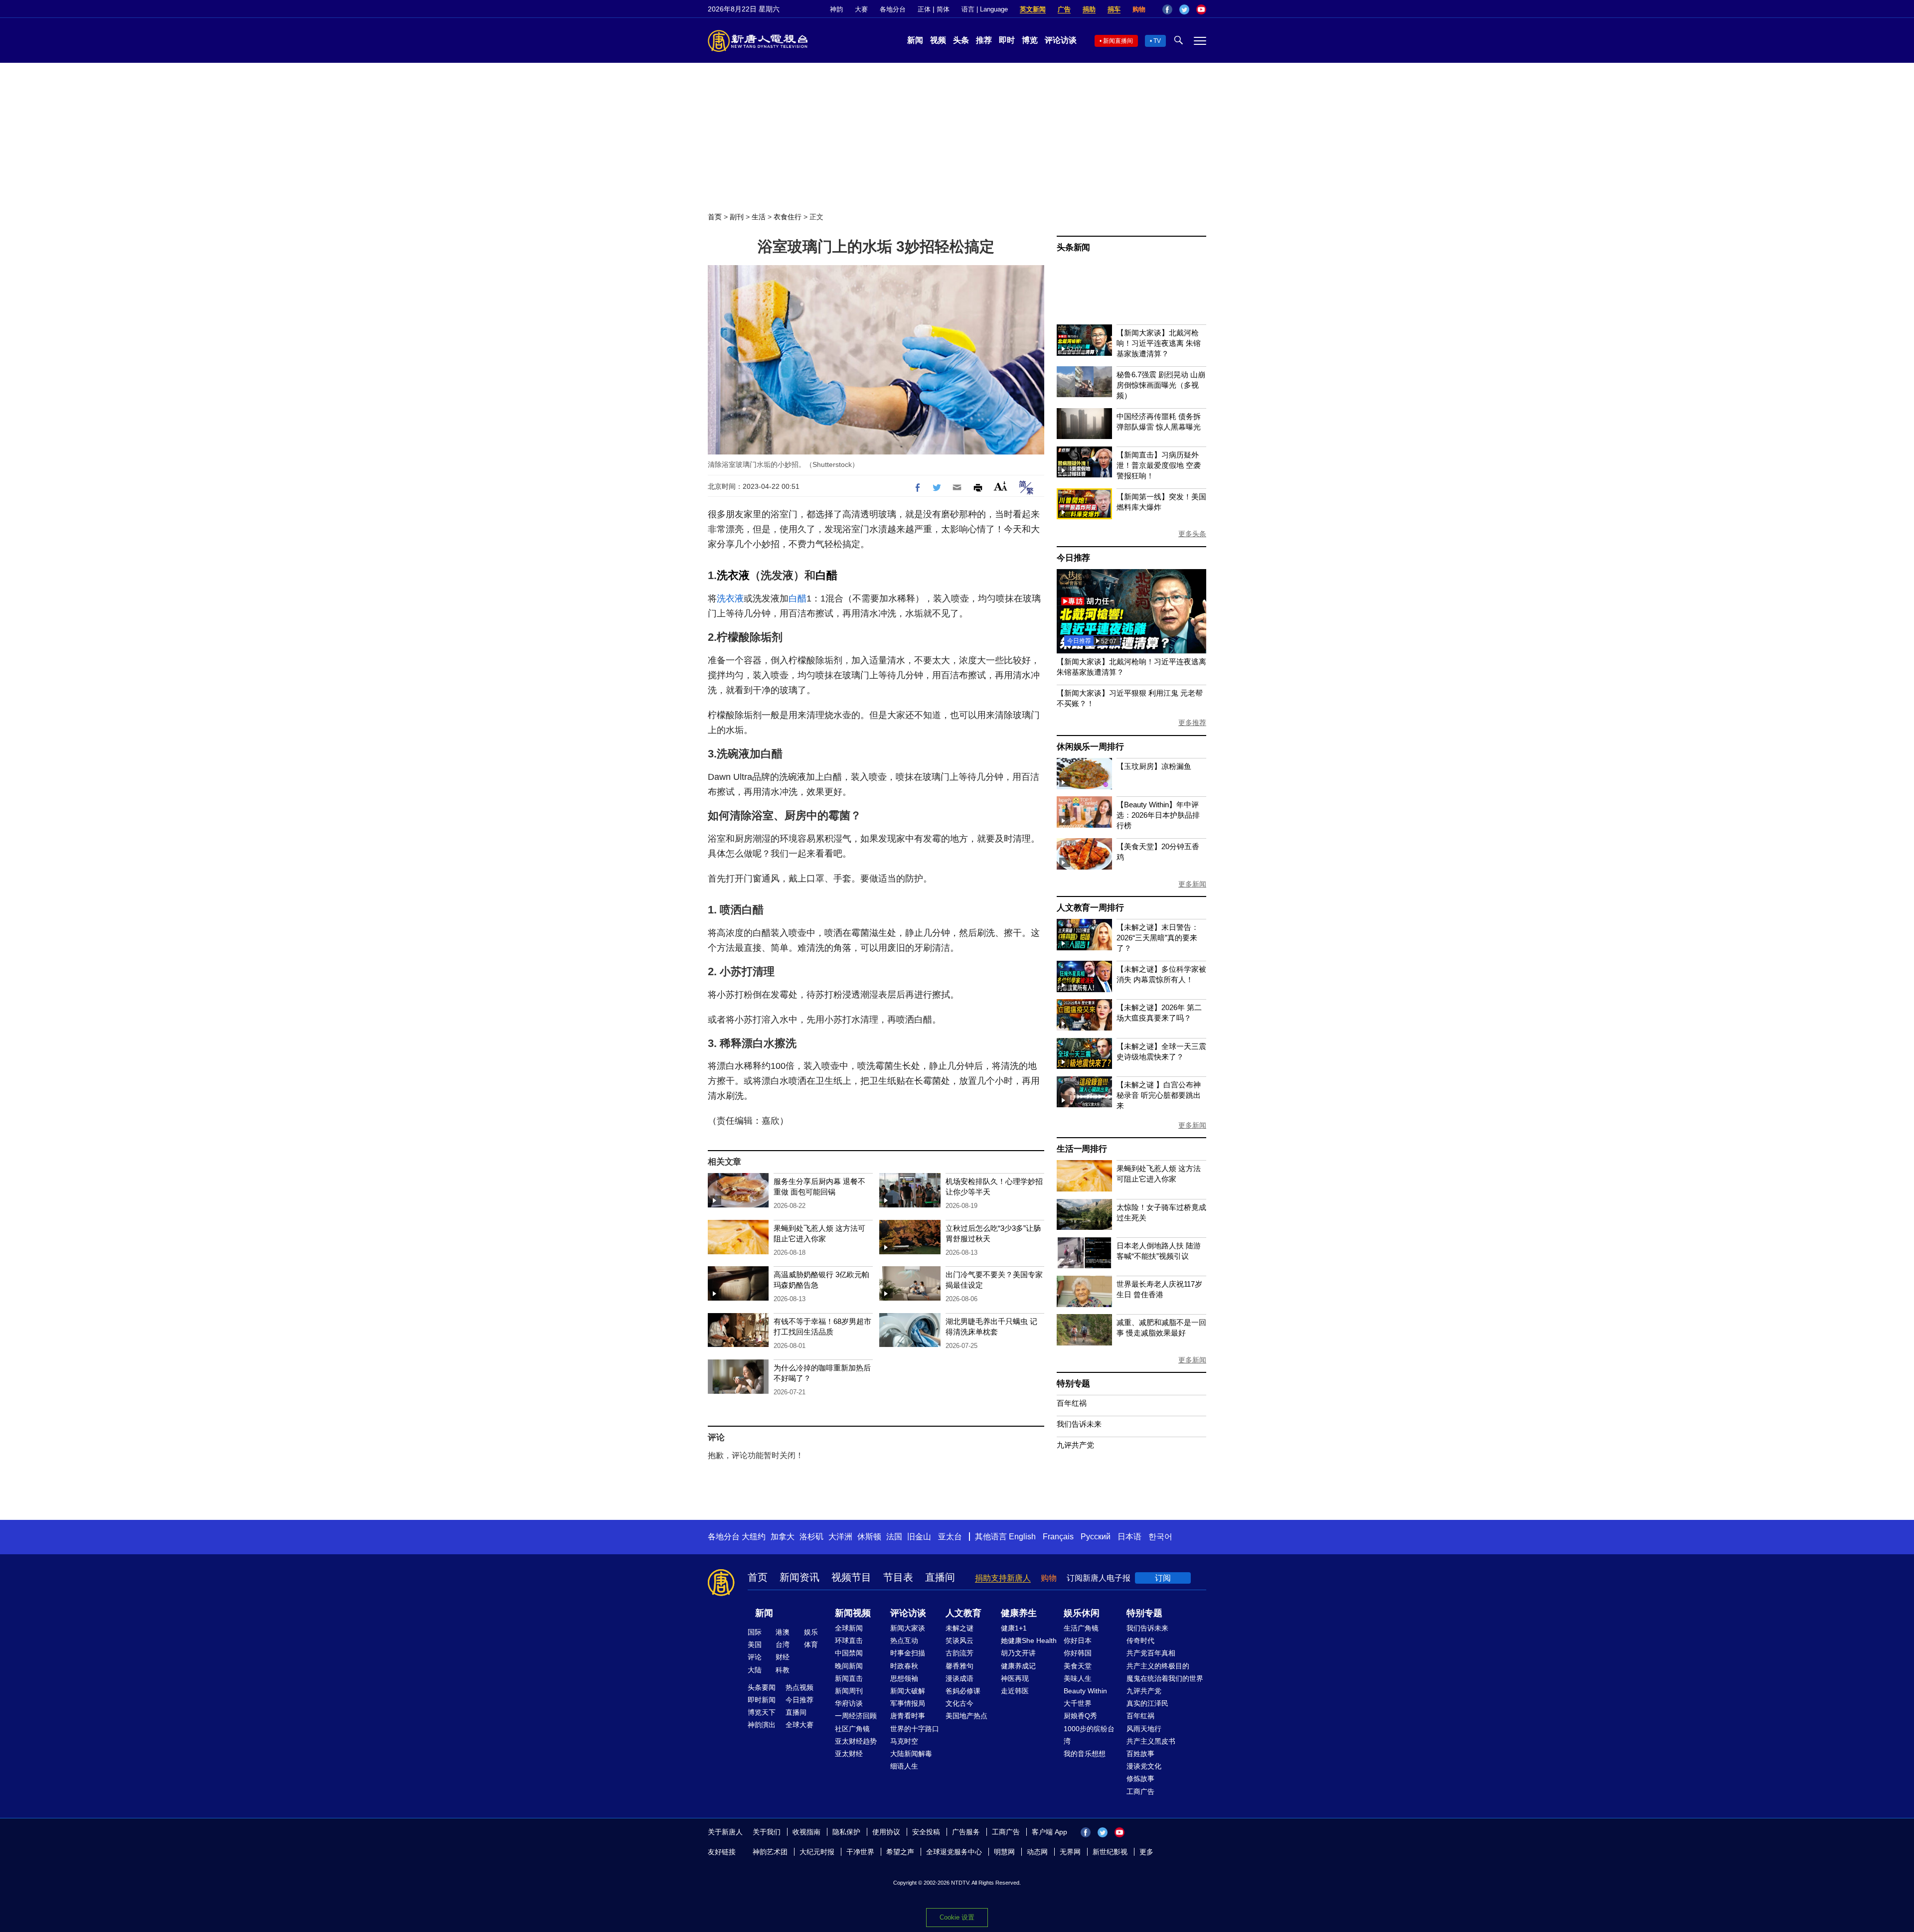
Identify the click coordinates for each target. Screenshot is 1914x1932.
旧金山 (919, 1537)
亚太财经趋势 (856, 1741)
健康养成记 (1018, 1666)
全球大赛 (799, 1725)
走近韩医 (1015, 1691)
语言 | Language (985, 9)
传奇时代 (1140, 1640)
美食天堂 (1078, 1666)
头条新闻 (1073, 247)
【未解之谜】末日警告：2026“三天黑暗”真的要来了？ (1158, 938)
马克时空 (904, 1741)
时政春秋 (904, 1666)
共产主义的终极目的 (1158, 1666)
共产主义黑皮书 (1151, 1741)
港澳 (783, 1632)
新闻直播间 (1118, 41)
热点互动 (904, 1640)
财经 (783, 1657)
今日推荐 (1073, 558)
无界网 (1070, 1852)
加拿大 (783, 1537)
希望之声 (900, 1852)
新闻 (915, 40)
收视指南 (806, 1832)
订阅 (1163, 1578)
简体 (943, 9)
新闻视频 (853, 1613)
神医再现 (1015, 1678)
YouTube (1201, 9)
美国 (755, 1644)
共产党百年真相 (1151, 1653)
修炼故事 (1140, 1779)
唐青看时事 (908, 1716)
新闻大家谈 (908, 1628)
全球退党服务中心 (954, 1852)
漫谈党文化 (1144, 1766)
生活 (759, 217)
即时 (1007, 40)
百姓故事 (1140, 1754)
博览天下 (762, 1712)
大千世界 (1078, 1703)
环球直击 (849, 1640)
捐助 (1089, 9)
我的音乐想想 (1085, 1754)
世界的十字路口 (915, 1729)
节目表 (898, 1577)
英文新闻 (1033, 9)
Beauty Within (1085, 1691)
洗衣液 (733, 575)
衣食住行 (788, 217)
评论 (755, 1657)
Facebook (1167, 9)
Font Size (1001, 486)
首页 (715, 217)
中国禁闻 (849, 1653)
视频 (938, 40)
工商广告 (1140, 1791)
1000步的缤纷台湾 (1089, 1735)
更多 (1146, 1852)
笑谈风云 (959, 1640)
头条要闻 (762, 1687)
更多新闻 (1192, 884)
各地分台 (893, 9)
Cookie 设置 (957, 1917)
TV (1157, 41)
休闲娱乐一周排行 (1090, 747)
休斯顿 (869, 1537)
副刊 (737, 217)
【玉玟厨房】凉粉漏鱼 (1154, 766)
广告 (1064, 9)
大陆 (755, 1670)
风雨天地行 (1144, 1729)
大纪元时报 (817, 1852)
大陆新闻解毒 (911, 1754)
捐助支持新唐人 (1003, 1578)
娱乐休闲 (1082, 1613)
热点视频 (799, 1687)
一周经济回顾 (856, 1716)
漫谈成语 (959, 1678)
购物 (1139, 9)
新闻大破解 (908, 1691)
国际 (755, 1632)
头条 (961, 40)
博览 (1030, 40)
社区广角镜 (852, 1729)
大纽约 (754, 1537)
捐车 (1114, 9)
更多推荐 (1192, 723)
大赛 (861, 9)
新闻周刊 (849, 1691)
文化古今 (959, 1703)
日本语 (1129, 1537)
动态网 (1037, 1852)
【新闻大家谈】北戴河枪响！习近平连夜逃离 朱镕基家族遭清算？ (1159, 343)
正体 (924, 9)
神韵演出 (762, 1725)
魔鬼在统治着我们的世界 (1165, 1678)
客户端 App (1049, 1832)
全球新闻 (849, 1628)
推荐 (984, 40)
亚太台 (950, 1537)
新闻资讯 (799, 1577)
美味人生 (1078, 1678)
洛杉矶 (811, 1537)
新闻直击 (849, 1678)
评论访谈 (1061, 40)
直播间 (940, 1577)
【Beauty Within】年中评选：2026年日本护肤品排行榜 (1158, 815)
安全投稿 (926, 1832)
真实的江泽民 (1147, 1703)
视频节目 (851, 1577)
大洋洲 (840, 1537)
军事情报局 (908, 1703)
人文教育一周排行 (1090, 908)
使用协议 (886, 1832)
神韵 (836, 9)
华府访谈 (849, 1703)
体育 (811, 1644)
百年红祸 (1072, 1403)
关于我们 (767, 1832)
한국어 (1160, 1537)
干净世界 (860, 1852)
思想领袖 (904, 1678)
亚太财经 (849, 1754)
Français (1058, 1537)
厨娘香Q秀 (1080, 1716)
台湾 (783, 1644)
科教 (783, 1670)
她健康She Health (1029, 1640)
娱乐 (811, 1632)
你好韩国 (1078, 1653)
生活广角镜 (1081, 1628)
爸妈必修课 (963, 1691)
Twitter (1184, 9)
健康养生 (1019, 1613)
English (1022, 1537)
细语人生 (904, 1766)
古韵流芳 (959, 1653)
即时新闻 (762, 1700)
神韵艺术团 (770, 1852)
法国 (894, 1537)
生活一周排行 (1082, 1149)
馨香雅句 (959, 1666)
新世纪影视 (1110, 1852)
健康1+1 (1014, 1628)
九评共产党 (1075, 1445)
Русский (1096, 1537)
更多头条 (1192, 534)
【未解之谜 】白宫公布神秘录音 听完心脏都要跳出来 (1159, 1095)
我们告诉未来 (1079, 1424)
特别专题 (1073, 1384)
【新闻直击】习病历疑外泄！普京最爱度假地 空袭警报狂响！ (1159, 465)
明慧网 (1004, 1852)
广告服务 (966, 1832)
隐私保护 (846, 1832)
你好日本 (1078, 1640)
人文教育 (963, 1613)
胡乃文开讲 (1018, 1653)
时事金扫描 (908, 1653)
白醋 (826, 575)
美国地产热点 (966, 1716)
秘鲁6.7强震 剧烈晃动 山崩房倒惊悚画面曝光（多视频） (1161, 385)
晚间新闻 (849, 1666)
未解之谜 (959, 1628)
